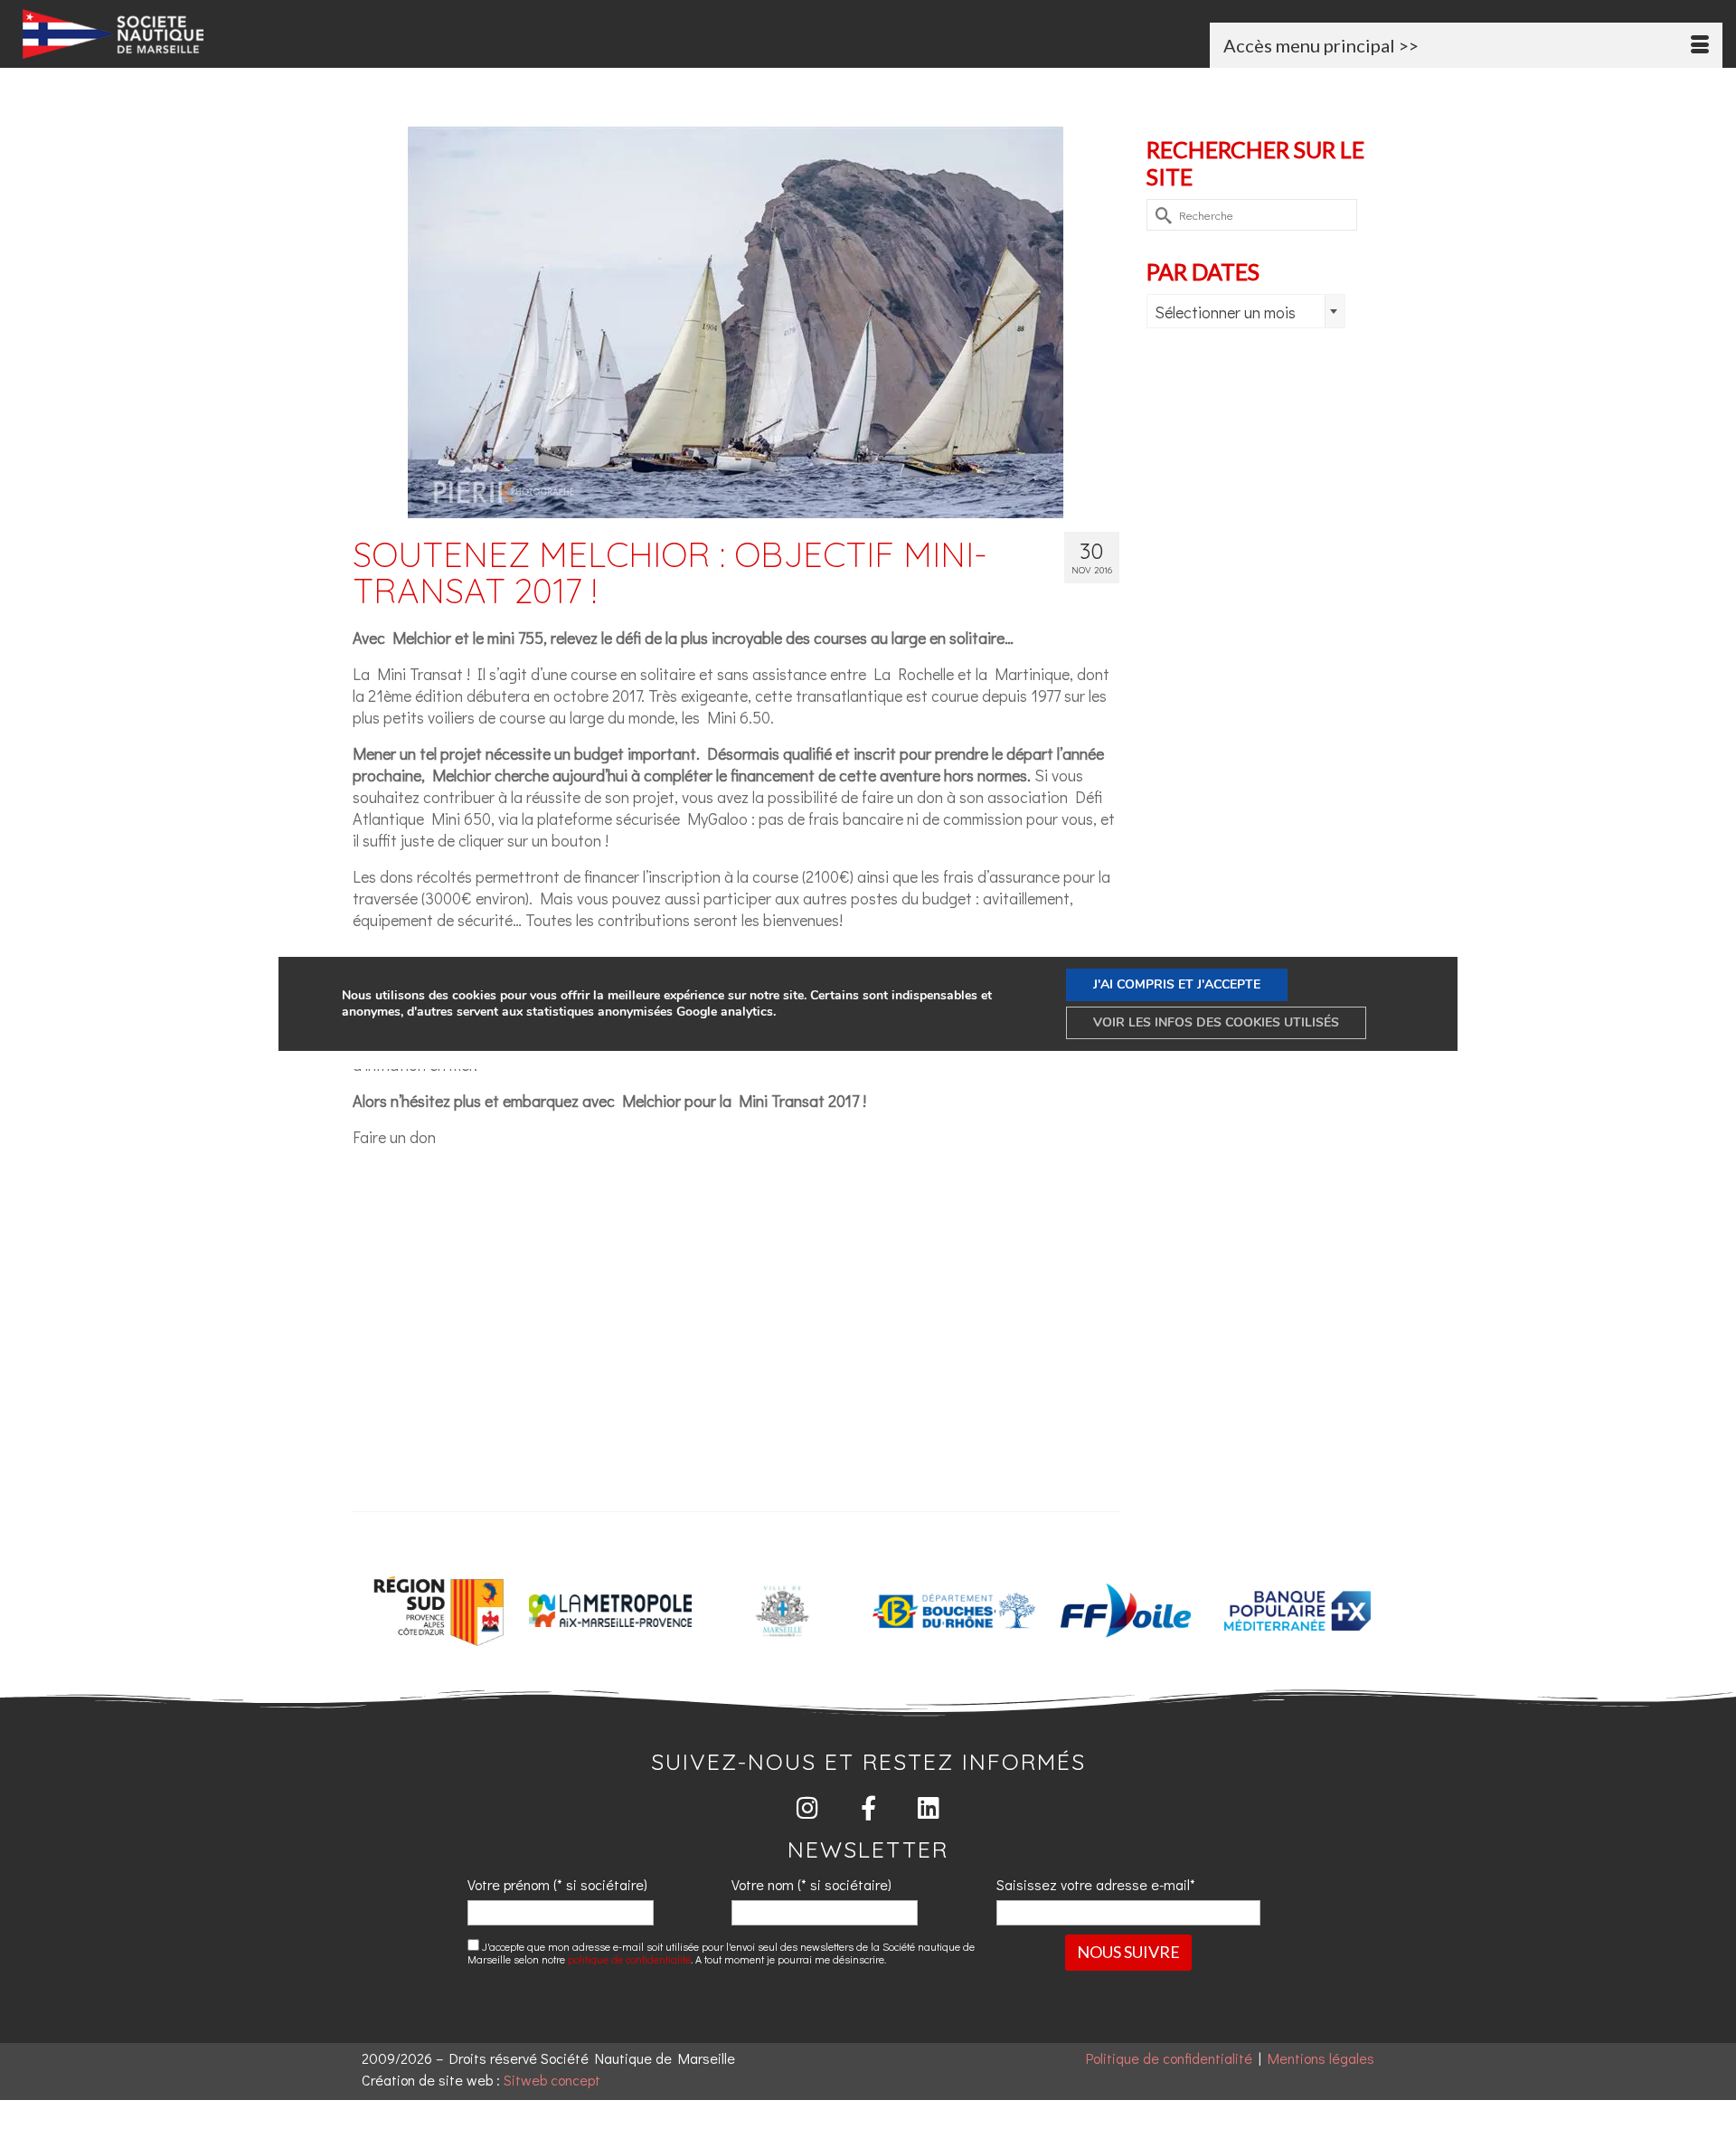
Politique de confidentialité (1169, 2058)
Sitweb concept (552, 2080)
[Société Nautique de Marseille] (294, 34)
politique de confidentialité (629, 1959)
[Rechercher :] (1252, 215)
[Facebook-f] (868, 1807)
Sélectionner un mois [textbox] (1225, 312)
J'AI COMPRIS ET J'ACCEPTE (1177, 984)
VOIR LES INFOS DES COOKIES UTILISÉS (1216, 1022)
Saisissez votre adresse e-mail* (1096, 1884)
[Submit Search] (1160, 215)
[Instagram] (808, 1807)
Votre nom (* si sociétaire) (811, 1884)
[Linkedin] (929, 1807)
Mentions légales (1321, 2058)
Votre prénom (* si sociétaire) (557, 1884)
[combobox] (1246, 311)
